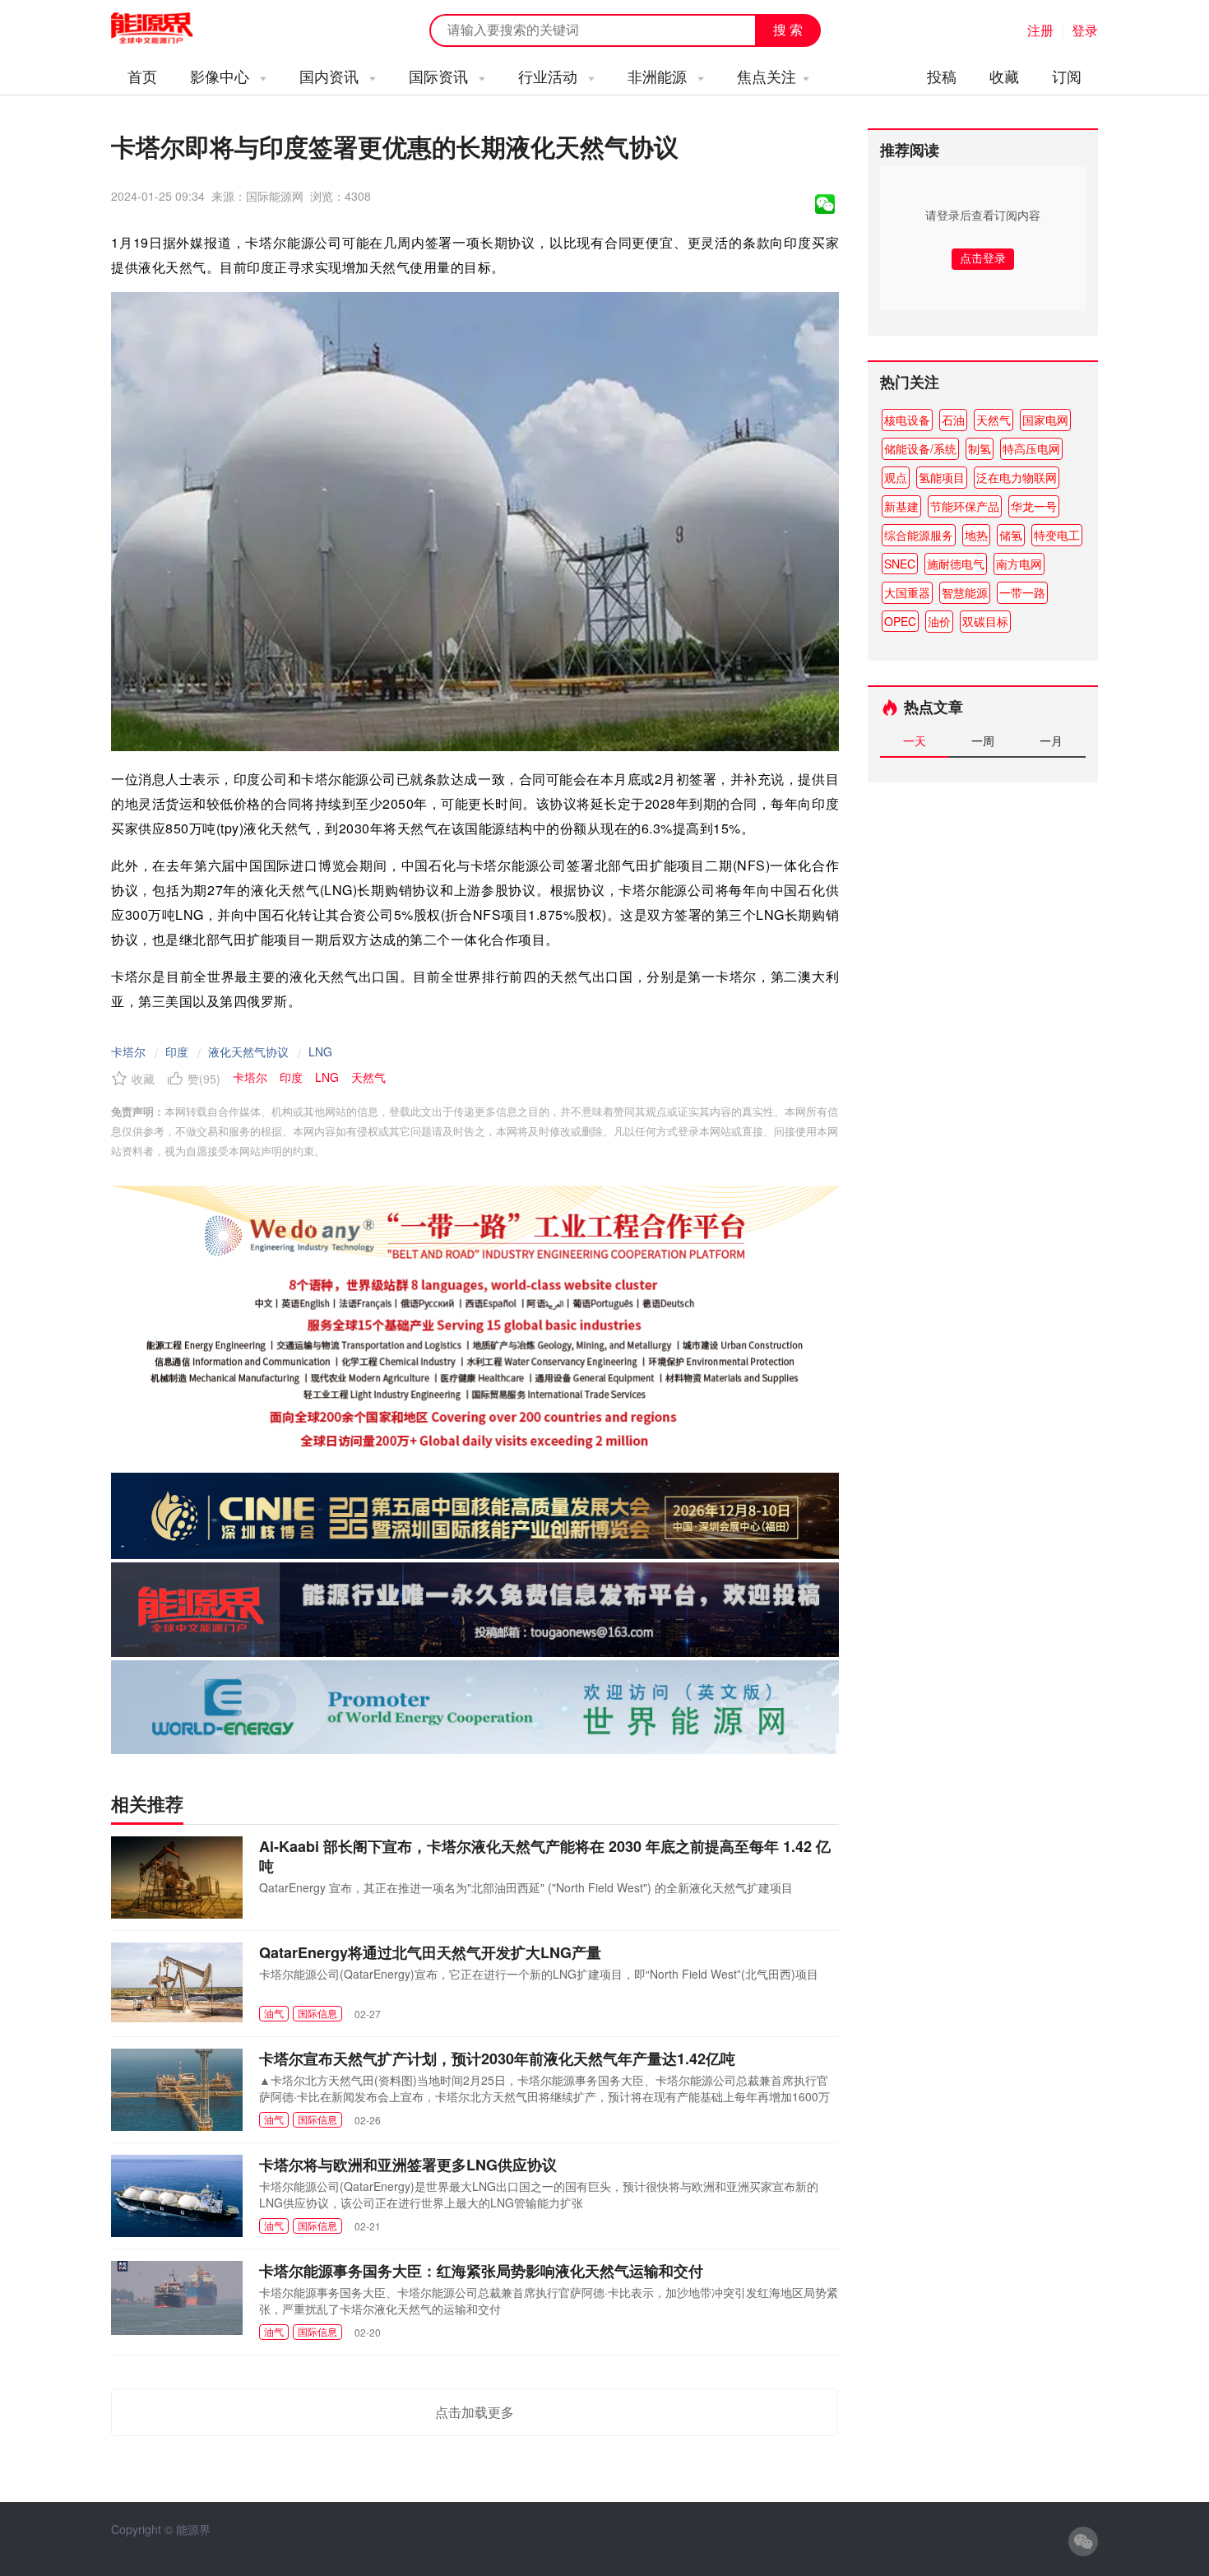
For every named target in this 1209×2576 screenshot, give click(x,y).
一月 (1051, 740)
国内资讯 (331, 76)
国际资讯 (440, 76)
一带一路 (1022, 592)
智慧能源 (965, 592)
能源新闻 (167, 29)
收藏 (1004, 76)
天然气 (994, 420)
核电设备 (907, 420)
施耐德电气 (956, 564)
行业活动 (550, 76)
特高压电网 (1031, 448)
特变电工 (1057, 535)
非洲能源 (659, 76)
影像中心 (222, 76)
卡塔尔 (128, 1051)
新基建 (901, 506)
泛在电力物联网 (1017, 477)
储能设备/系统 (920, 448)
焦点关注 (767, 76)
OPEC (900, 621)
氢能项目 (942, 477)
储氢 (1011, 535)
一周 (983, 740)
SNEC (900, 564)
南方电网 (1019, 564)
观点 (896, 477)
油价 (939, 621)
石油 (953, 420)
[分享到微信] (825, 204)
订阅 (1067, 76)
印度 (177, 1051)
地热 (976, 535)
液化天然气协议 (248, 1051)
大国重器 (907, 592)
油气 (274, 2013)
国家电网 (1045, 420)
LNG (320, 1051)
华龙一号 (1034, 506)
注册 (1040, 30)
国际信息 (317, 2013)
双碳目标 (985, 621)
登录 (1085, 30)
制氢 (980, 448)
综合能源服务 (919, 535)
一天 (915, 740)
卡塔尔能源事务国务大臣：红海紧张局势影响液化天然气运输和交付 (481, 2271)
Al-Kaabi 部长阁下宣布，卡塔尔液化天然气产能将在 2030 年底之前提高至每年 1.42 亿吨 (545, 1856)
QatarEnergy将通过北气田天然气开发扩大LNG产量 (430, 1952)
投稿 (942, 76)
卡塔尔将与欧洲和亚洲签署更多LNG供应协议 (408, 2165)
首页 (142, 76)
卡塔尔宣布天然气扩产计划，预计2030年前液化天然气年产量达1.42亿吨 (497, 2058)
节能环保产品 (965, 506)
